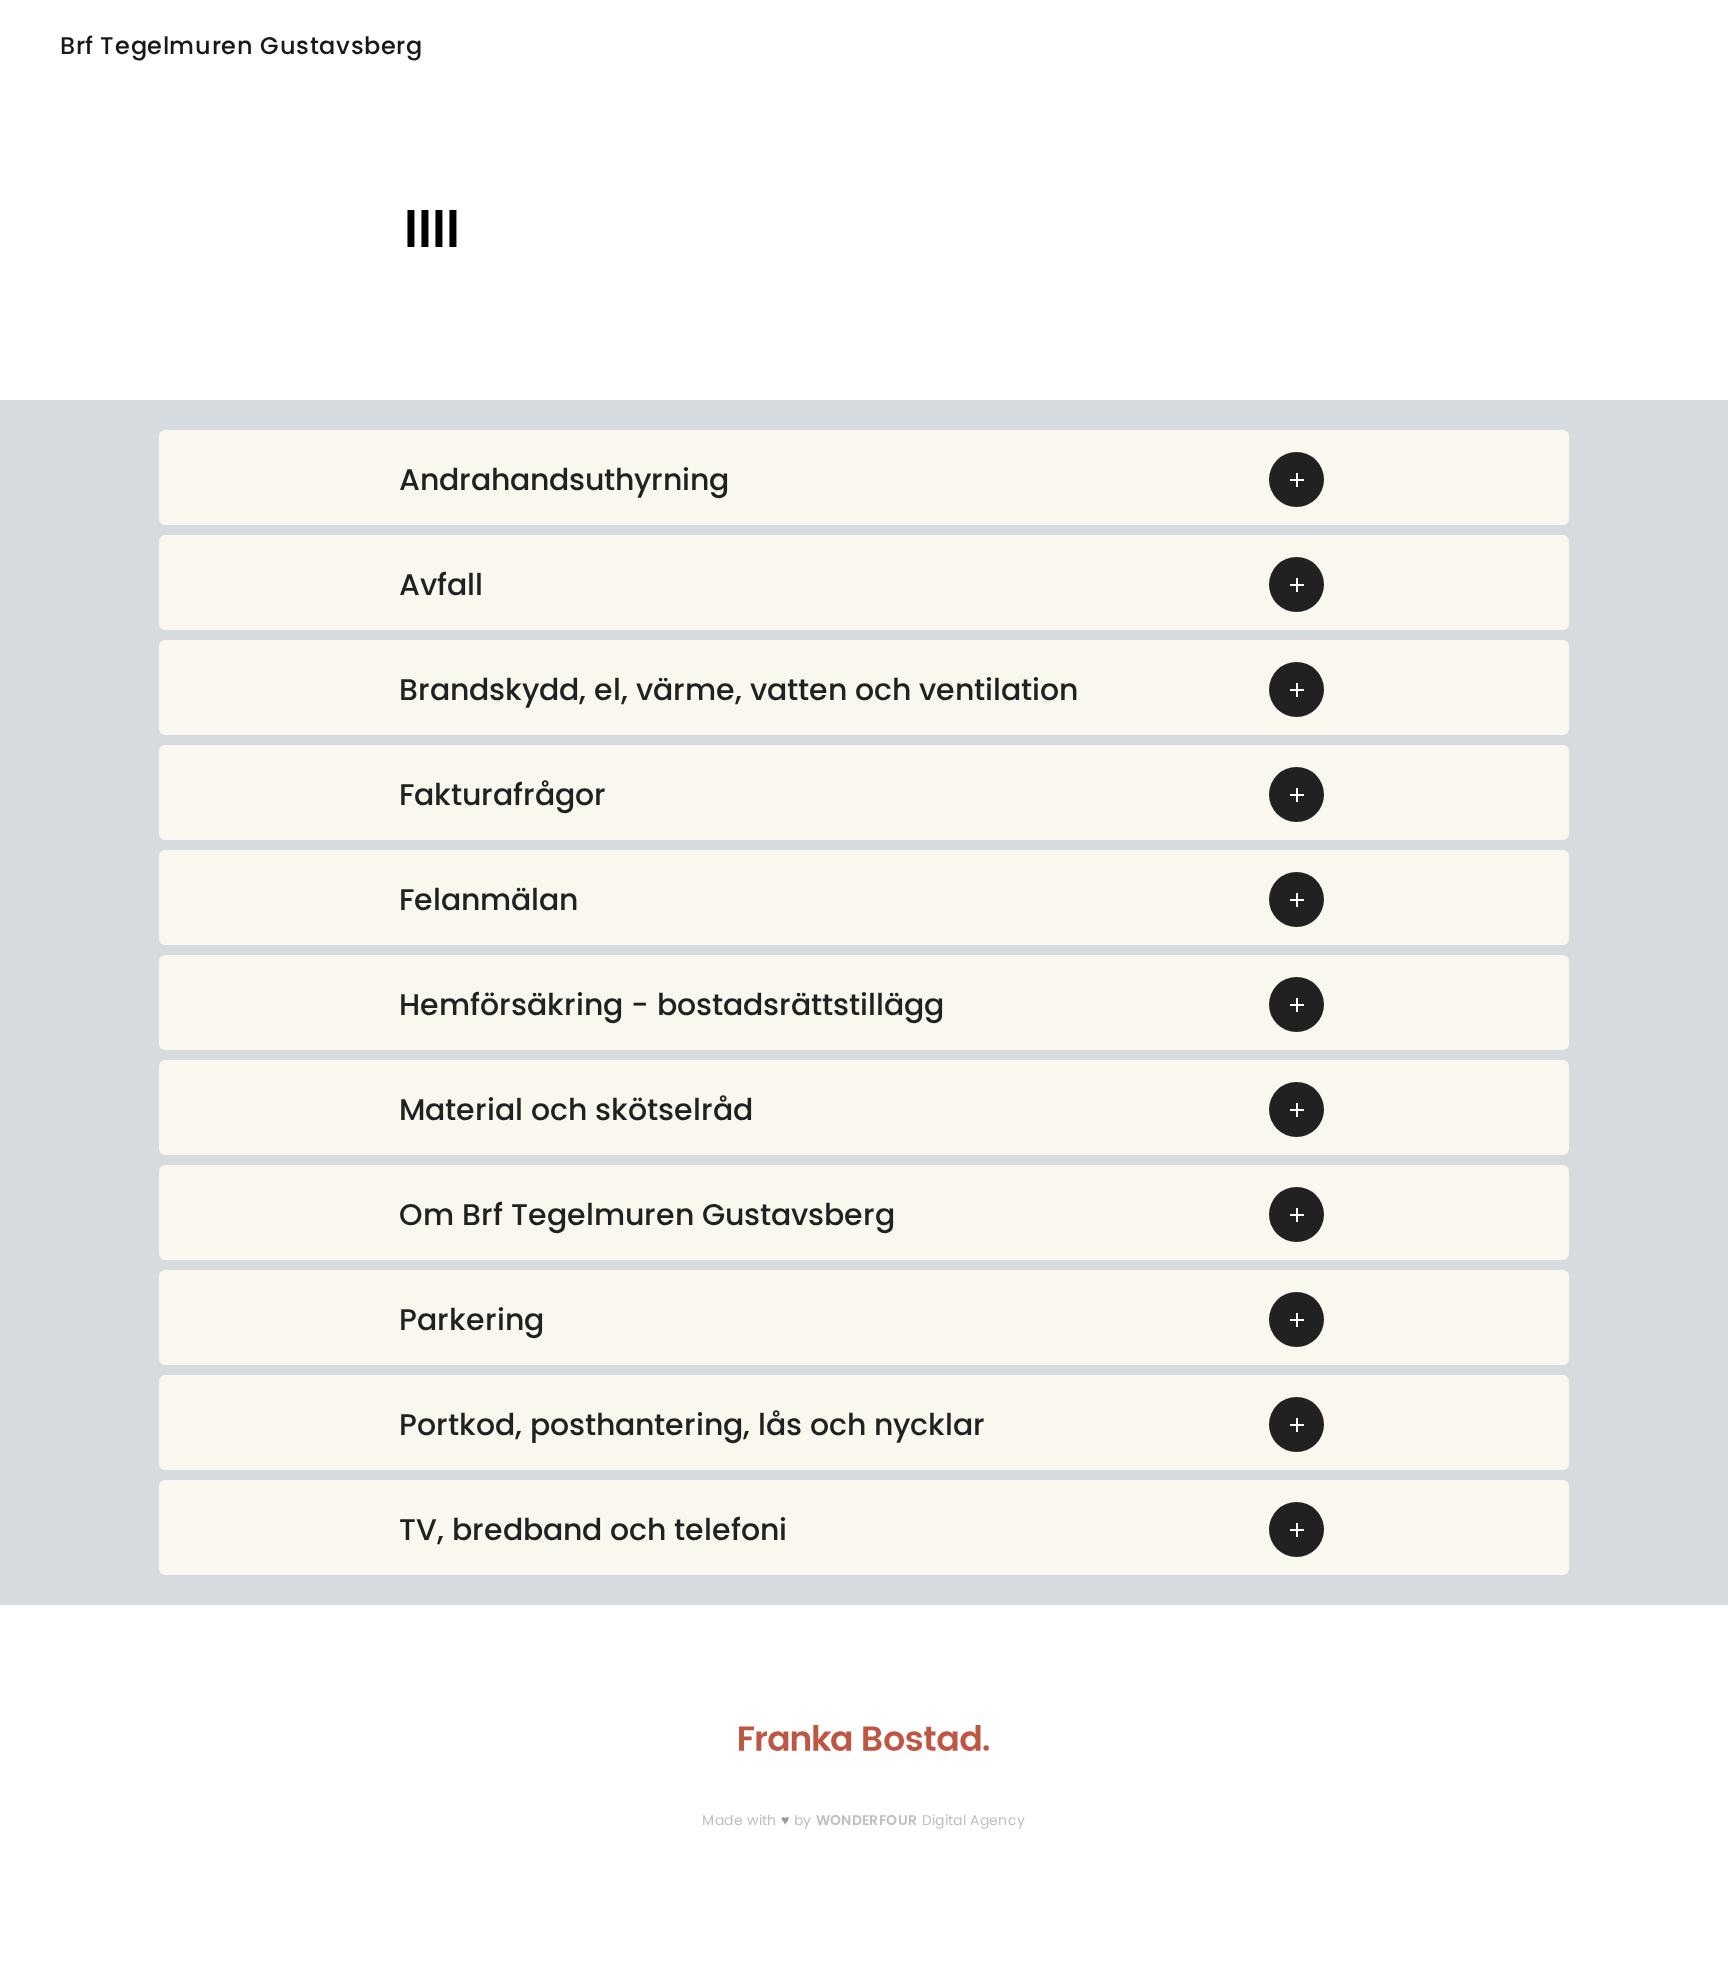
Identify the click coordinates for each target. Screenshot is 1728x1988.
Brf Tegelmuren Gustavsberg (241, 46)
